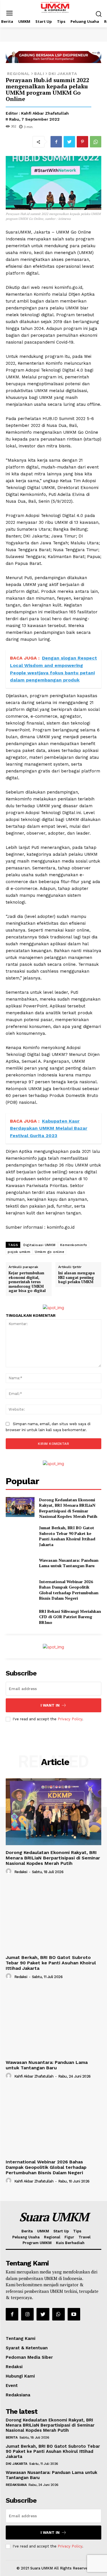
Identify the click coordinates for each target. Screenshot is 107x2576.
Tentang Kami (21, 2338)
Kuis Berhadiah (70, 2243)
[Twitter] (69, 142)
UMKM (43, 2231)
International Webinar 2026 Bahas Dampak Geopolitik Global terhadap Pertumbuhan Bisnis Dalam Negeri (69, 1590)
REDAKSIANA (16, 2485)
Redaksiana (18, 2395)
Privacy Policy (70, 1719)
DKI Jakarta (63, 74)
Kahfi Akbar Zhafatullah (45, 113)
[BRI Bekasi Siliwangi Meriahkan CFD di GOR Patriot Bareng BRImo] (20, 1617)
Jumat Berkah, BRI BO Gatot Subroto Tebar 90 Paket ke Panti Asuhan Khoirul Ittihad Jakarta (67, 1536)
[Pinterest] (82, 142)
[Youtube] (74, 2314)
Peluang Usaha (26, 2237)
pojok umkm (19, 1252)
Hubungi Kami (20, 2376)
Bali (39, 74)
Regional (52, 2237)
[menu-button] (9, 14)
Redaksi (21, 1872)
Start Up (61, 2231)
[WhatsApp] (96, 142)
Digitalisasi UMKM (40, 1245)
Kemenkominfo (74, 1245)
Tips (77, 2231)
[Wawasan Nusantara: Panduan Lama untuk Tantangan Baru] (20, 1563)
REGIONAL (19, 74)
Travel (84, 2237)
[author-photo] (9, 1871)
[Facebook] (56, 142)
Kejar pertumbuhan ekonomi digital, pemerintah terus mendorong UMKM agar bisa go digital (27, 1282)
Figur (69, 2237)
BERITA (12, 2437)
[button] (99, 14)
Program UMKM (37, 2243)
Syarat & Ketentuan (27, 2348)
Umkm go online (50, 1252)
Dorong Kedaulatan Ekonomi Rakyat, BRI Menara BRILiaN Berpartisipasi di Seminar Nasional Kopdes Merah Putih (68, 1508)
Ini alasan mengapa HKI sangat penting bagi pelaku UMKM (76, 1277)
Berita (27, 2231)
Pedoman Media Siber (29, 2357)
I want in (50, 1705)
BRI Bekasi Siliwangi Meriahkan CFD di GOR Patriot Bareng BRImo (70, 1617)
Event (12, 2386)
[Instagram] (27, 2314)
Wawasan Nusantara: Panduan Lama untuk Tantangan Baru (69, 1563)
